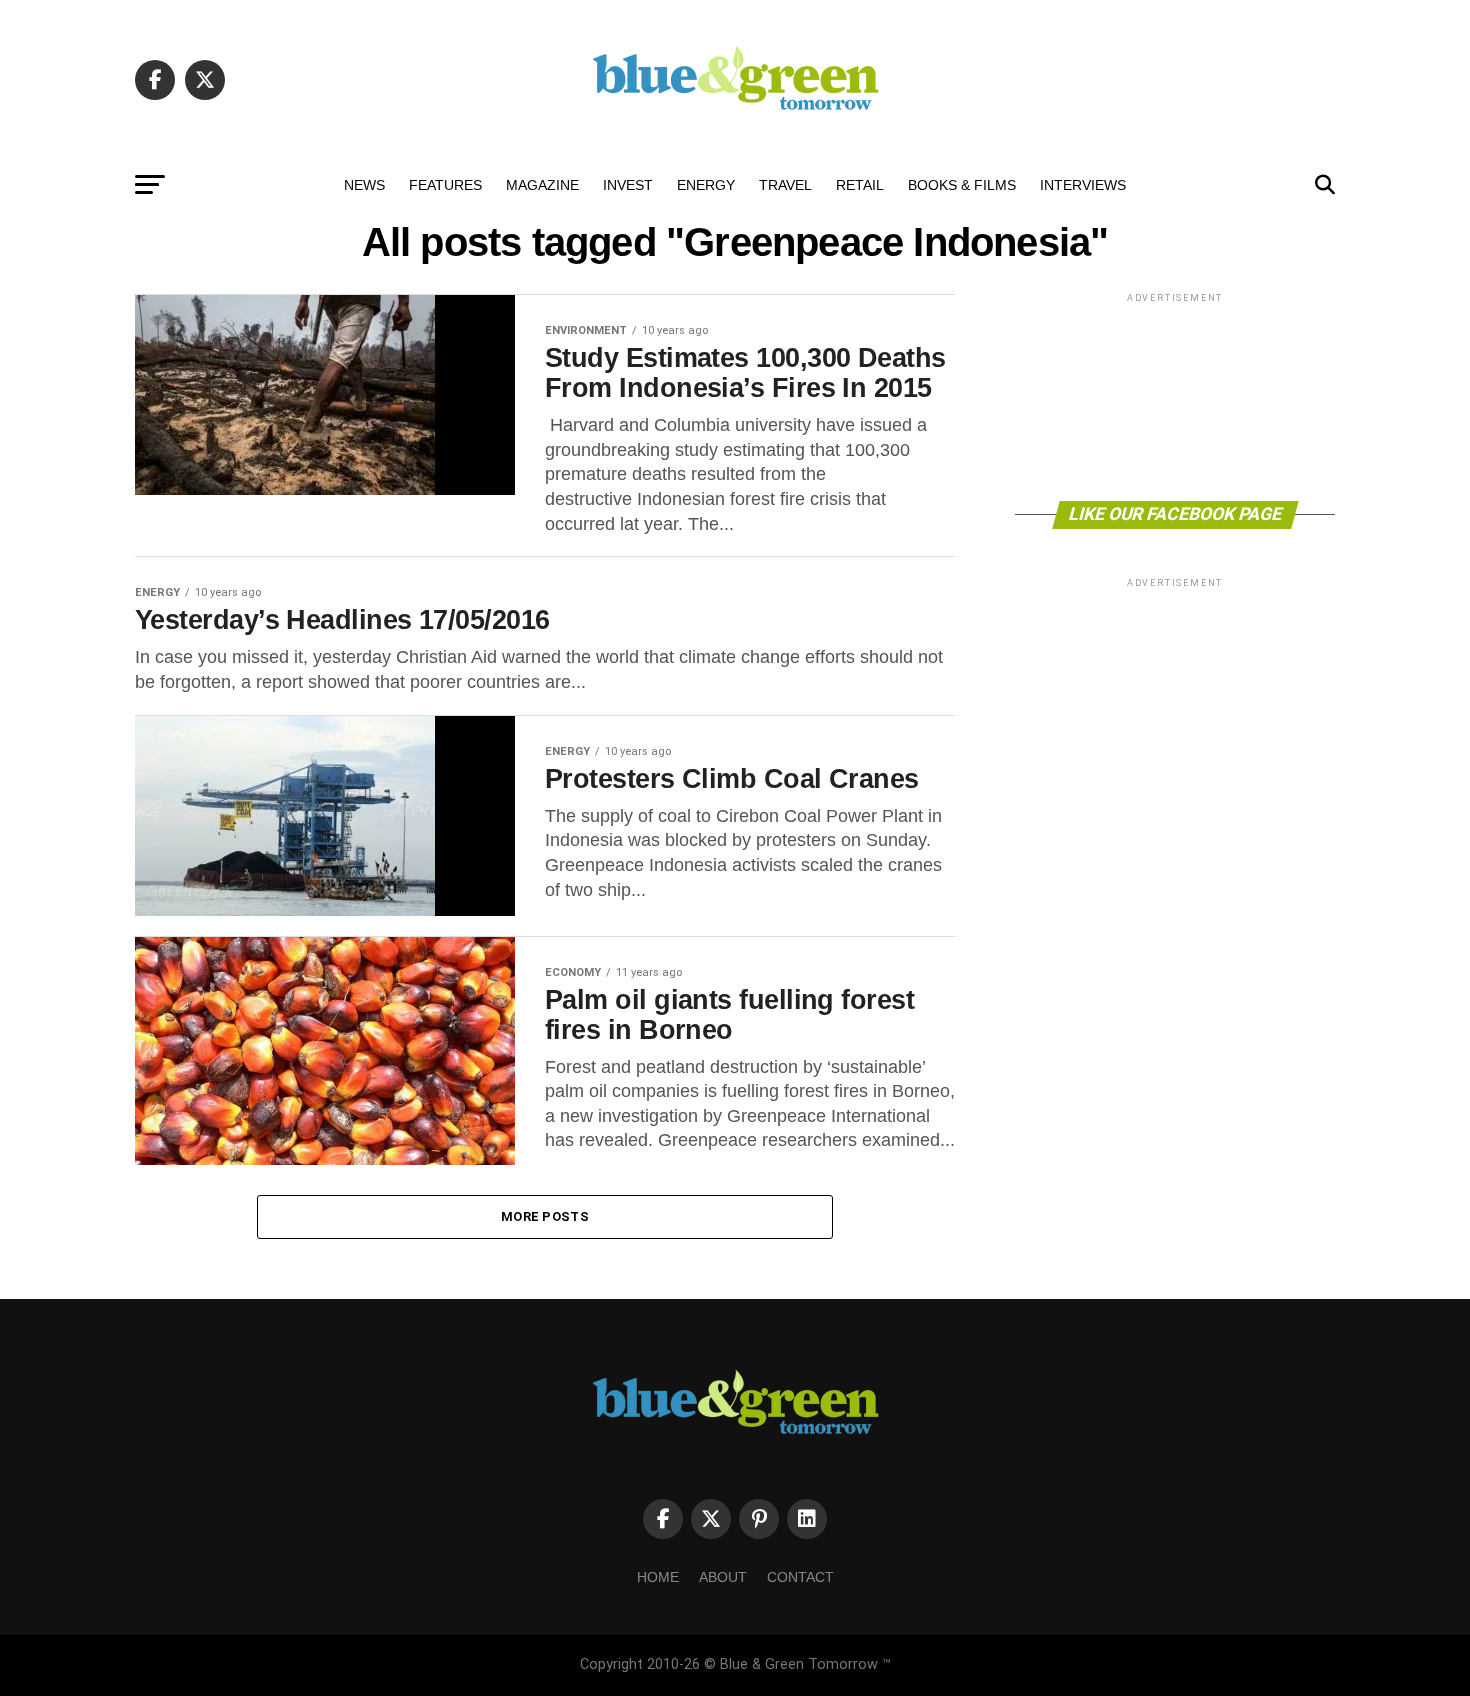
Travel (785, 185)
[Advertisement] (1175, 395)
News (364, 185)
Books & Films (962, 185)
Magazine (542, 185)
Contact (800, 1577)
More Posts (545, 1216)
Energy (706, 185)
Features (445, 185)
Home (658, 1577)
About (723, 1577)
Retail (860, 185)
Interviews (1083, 185)
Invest (628, 185)
